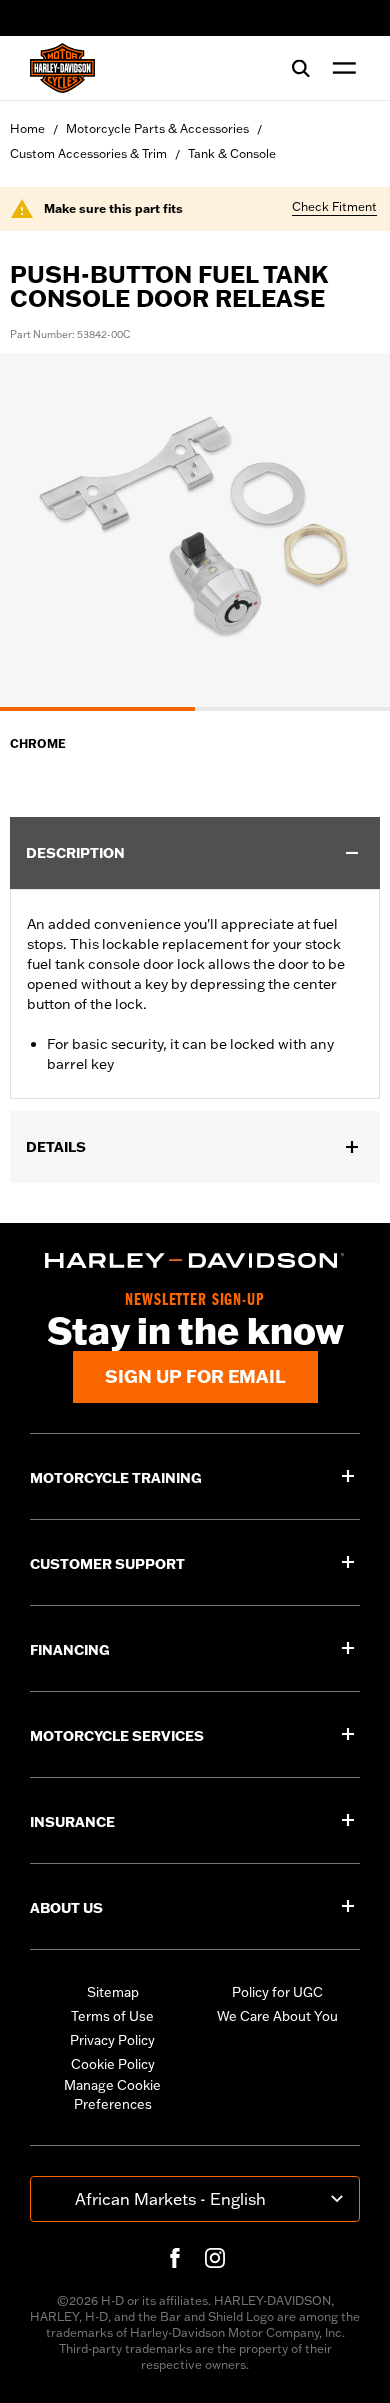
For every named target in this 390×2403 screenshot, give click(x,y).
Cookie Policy (113, 2064)
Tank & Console (232, 153)
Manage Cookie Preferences (112, 2095)
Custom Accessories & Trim (88, 153)
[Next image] (350, 532)
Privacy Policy (112, 2040)
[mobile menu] (340, 68)
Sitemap (113, 1992)
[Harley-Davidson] (195, 1260)
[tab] (97, 709)
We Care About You (277, 2016)
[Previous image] (40, 532)
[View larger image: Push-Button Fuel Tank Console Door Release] (195, 529)
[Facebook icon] (175, 2258)
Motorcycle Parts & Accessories (157, 128)
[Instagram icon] (215, 2258)
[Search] (301, 68)
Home (27, 128)
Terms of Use (112, 2016)
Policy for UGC (277, 1992)
